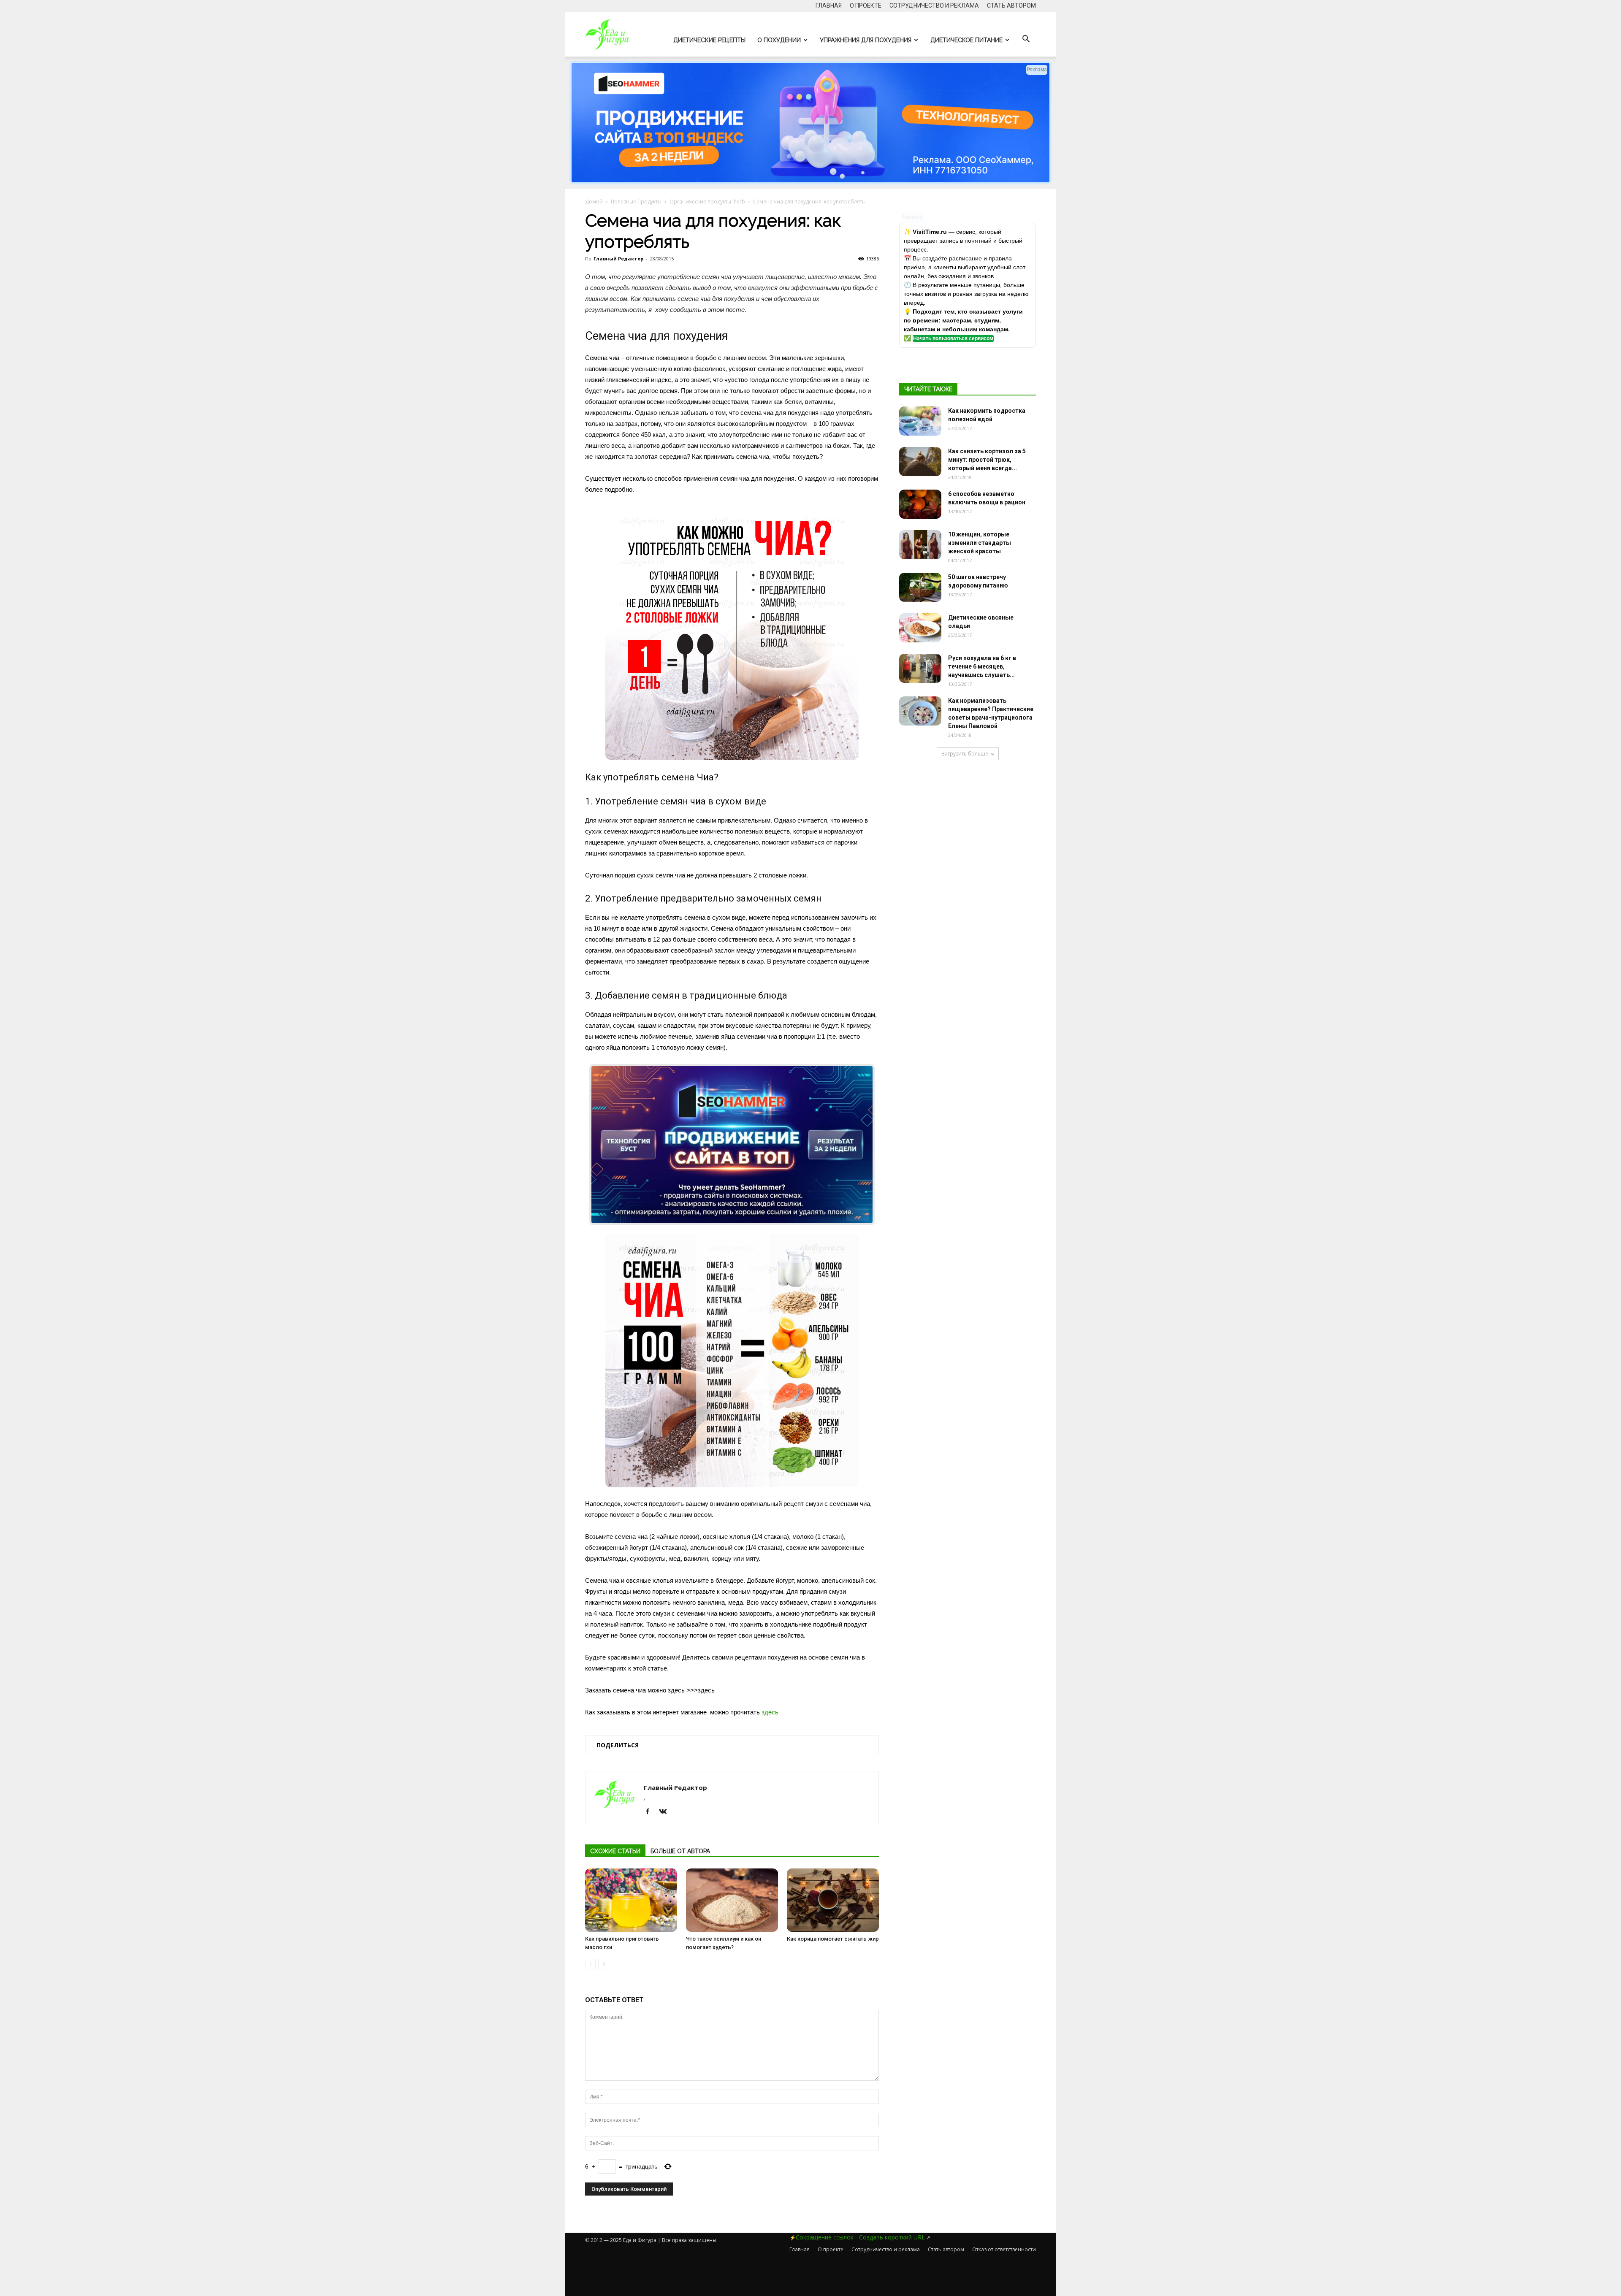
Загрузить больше (965, 754)
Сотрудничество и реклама (934, 5)
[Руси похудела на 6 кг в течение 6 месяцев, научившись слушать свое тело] (920, 668)
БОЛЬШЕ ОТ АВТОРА (680, 1851)
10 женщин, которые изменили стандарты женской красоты (980, 543)
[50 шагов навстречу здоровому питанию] (920, 587)
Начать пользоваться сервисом (953, 338)
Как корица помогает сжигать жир (833, 1939)
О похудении (779, 40)
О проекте (866, 5)
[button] (1026, 39)
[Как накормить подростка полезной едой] (920, 421)
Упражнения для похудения (866, 40)
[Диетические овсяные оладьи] (920, 628)
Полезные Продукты (636, 202)
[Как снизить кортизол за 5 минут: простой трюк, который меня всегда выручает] (920, 462)
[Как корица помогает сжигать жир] (833, 1900)
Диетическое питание (966, 40)
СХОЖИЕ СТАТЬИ (615, 1851)
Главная (829, 5)
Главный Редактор (618, 259)
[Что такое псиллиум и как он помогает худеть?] (732, 1900)
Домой (594, 202)
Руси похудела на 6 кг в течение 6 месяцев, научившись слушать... (982, 666)
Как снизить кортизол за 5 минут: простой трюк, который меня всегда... (987, 460)
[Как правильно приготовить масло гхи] (631, 1900)
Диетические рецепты (709, 40)
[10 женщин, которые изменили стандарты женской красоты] (920, 545)
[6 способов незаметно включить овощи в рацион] (920, 504)
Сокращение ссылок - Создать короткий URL (860, 2237)
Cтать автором (1011, 5)
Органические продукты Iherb (707, 202)
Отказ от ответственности (1004, 2249)
